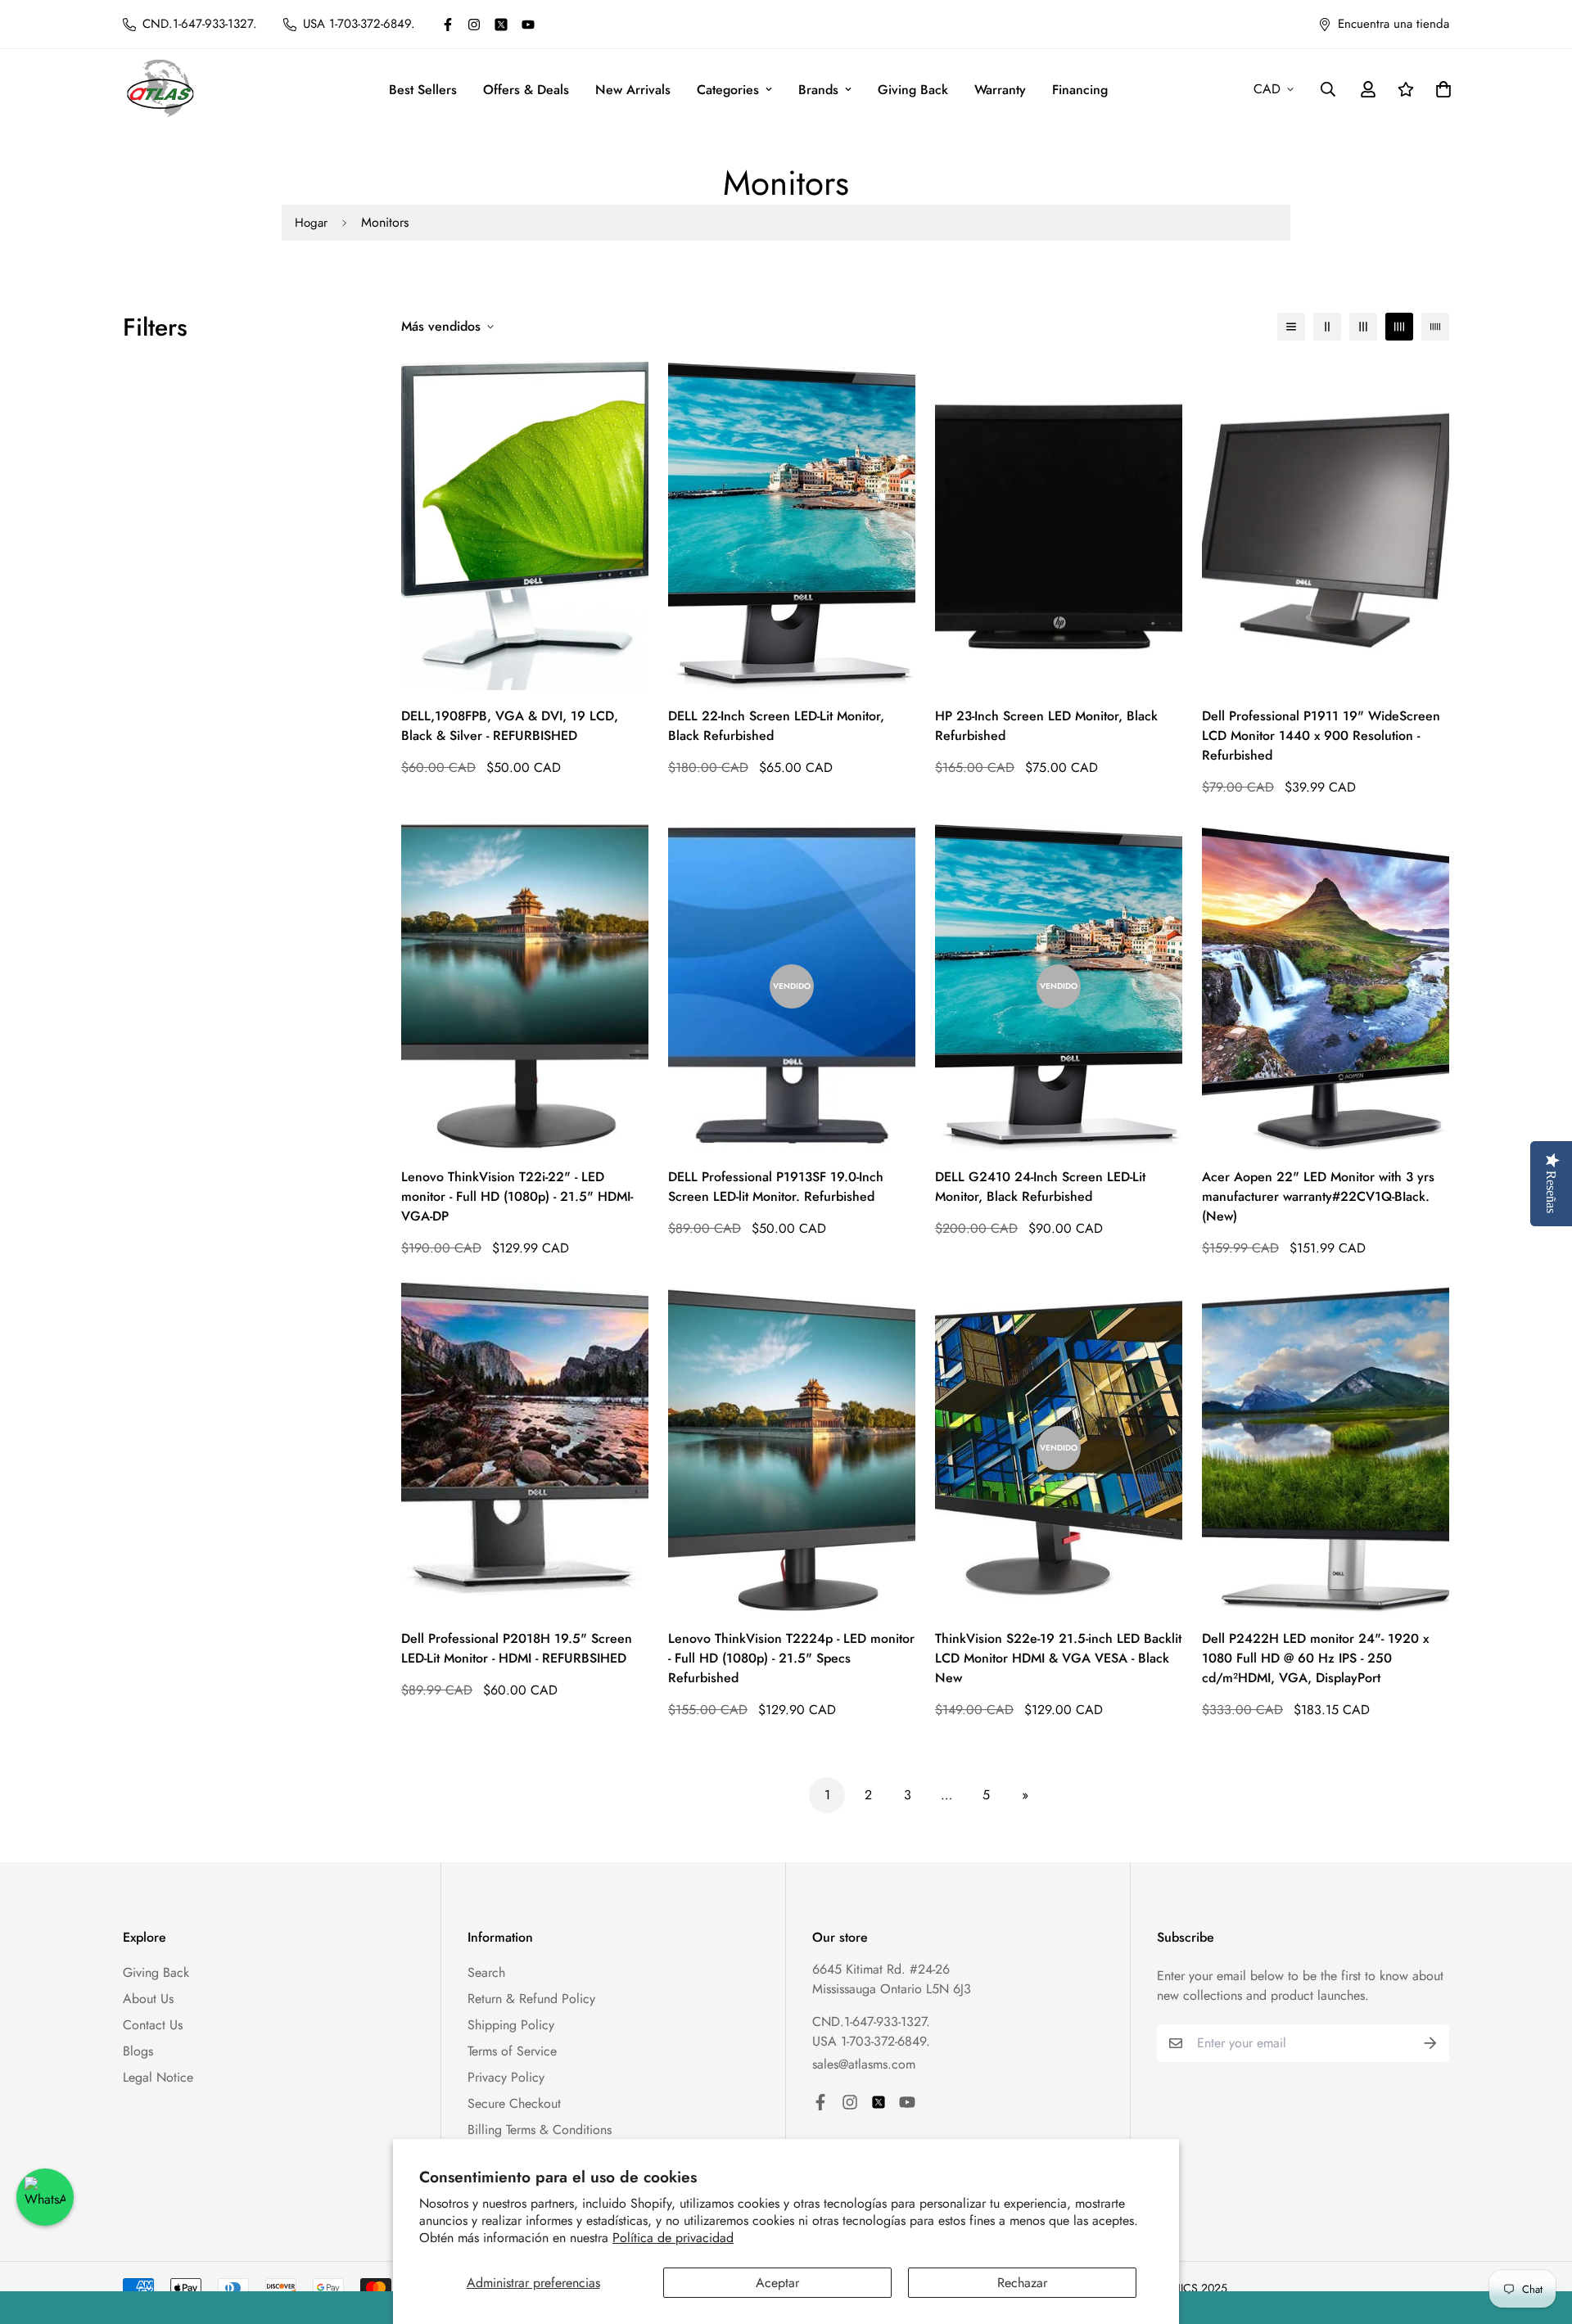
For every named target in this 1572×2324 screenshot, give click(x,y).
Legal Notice (158, 2077)
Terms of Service (512, 2051)
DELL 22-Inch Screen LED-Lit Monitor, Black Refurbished (776, 726)
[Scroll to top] (1540, 2235)
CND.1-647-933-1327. (871, 2022)
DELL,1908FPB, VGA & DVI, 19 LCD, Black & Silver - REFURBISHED (510, 726)
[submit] (1430, 2043)
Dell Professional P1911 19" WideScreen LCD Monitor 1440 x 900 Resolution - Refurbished (1321, 736)
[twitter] (501, 25)
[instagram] (474, 25)
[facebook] (448, 25)
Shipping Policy (511, 2025)
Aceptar (777, 2283)
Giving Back (913, 90)
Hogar (311, 223)
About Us (148, 1999)
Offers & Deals (526, 90)
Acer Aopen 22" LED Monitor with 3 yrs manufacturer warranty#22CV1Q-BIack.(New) (1318, 1196)
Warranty (1000, 90)
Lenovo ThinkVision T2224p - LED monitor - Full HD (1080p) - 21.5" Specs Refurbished (791, 1658)
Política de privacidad (673, 2238)
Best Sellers (423, 90)
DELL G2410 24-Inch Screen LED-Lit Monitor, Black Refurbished (1040, 1187)
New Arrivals (633, 90)
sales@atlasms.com (864, 2064)
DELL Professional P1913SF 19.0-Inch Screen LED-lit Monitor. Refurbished (776, 1187)
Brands (818, 90)
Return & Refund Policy (531, 1999)
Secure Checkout (514, 2103)
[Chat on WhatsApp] (45, 2197)
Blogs (138, 2051)
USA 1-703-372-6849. (871, 2041)
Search (486, 1972)
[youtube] (528, 25)
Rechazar (1022, 2283)
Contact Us (153, 2025)
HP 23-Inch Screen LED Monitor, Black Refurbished (1046, 726)
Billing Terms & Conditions (540, 2130)
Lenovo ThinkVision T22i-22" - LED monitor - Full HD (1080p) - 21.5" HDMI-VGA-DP (517, 1196)
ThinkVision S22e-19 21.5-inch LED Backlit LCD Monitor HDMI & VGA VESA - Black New (1058, 1658)
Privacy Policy (506, 2077)
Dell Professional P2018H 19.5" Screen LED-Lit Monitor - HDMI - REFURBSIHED (517, 1648)
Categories (728, 90)
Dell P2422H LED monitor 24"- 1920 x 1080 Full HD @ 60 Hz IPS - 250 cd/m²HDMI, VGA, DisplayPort (1315, 1658)
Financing (1080, 90)
